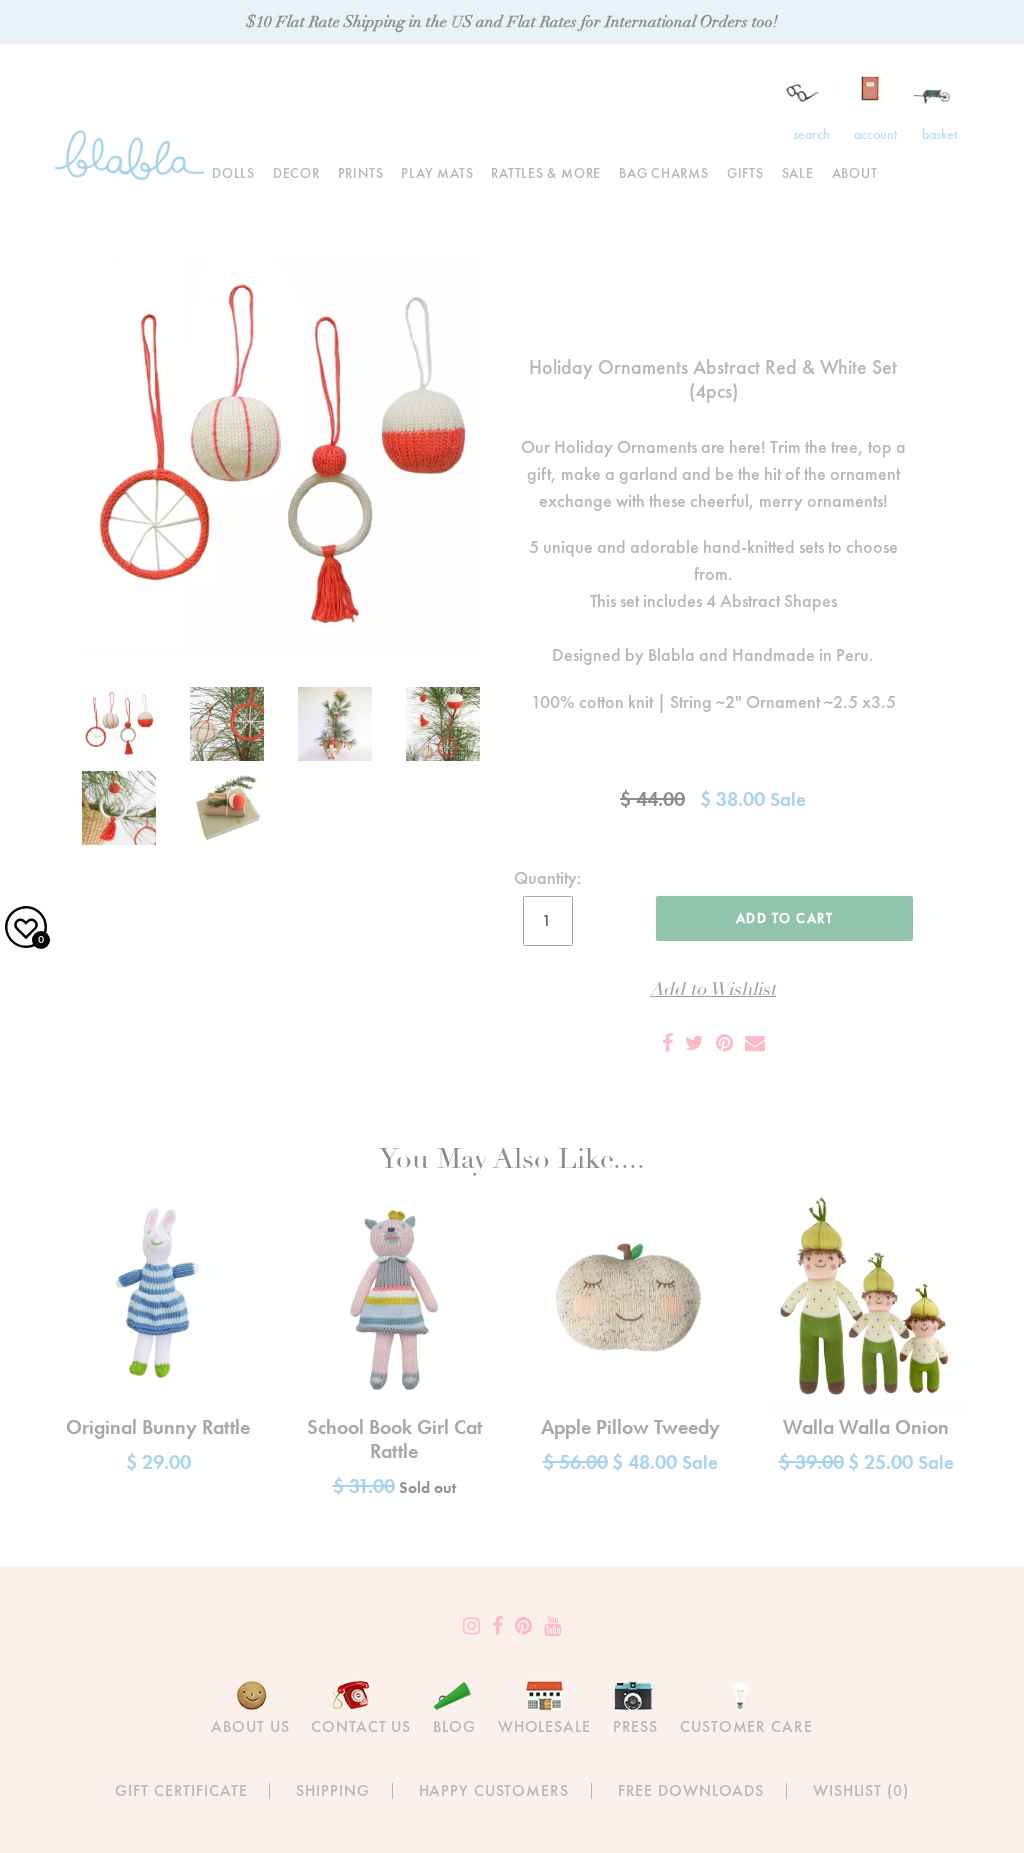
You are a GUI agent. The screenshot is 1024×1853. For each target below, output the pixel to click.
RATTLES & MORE (546, 173)
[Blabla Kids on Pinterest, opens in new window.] (523, 1626)
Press (635, 1726)
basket (939, 134)
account (875, 134)
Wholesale (544, 1726)
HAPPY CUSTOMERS (494, 1790)
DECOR (296, 173)
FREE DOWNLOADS (691, 1790)
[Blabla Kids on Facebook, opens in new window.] (497, 1626)
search (811, 134)
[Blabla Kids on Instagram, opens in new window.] (471, 1626)
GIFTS (745, 173)
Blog (454, 1726)
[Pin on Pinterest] (724, 1043)
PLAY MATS (437, 173)
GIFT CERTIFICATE (181, 1790)
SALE (798, 173)
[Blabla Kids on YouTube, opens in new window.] (552, 1626)
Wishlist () (861, 1790)
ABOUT (855, 173)
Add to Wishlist (713, 989)
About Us (250, 1726)
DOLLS (233, 173)
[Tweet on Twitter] (694, 1043)
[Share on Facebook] (667, 1043)
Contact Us (361, 1726)
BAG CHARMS (664, 173)
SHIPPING (332, 1790)
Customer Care (746, 1726)
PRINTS (361, 173)
